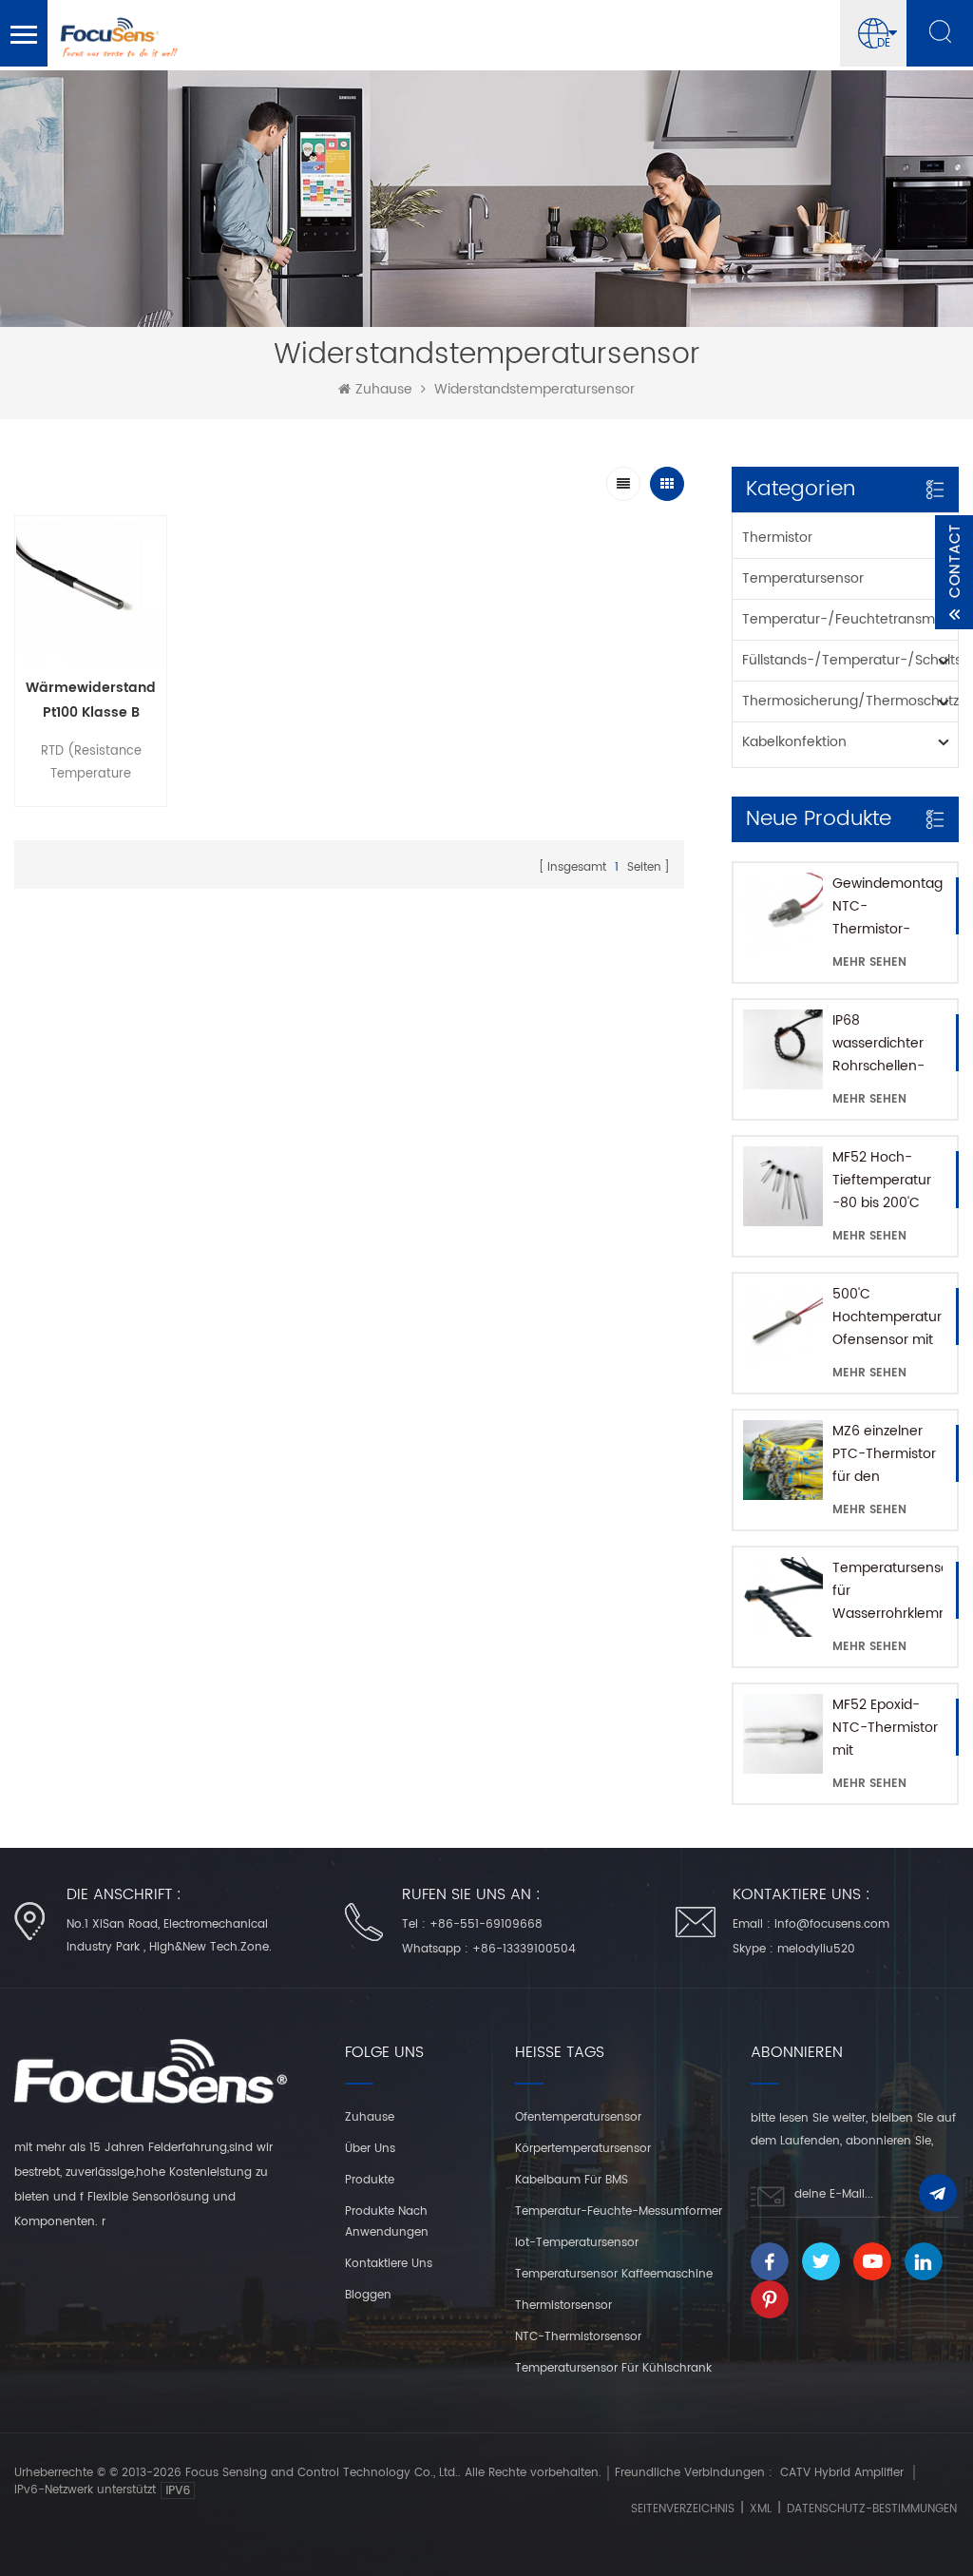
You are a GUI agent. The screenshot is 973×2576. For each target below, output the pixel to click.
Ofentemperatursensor (578, 2117)
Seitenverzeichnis (683, 2509)
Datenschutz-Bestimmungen (872, 2509)
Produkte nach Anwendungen (387, 2222)
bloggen (368, 2295)
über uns (370, 2149)
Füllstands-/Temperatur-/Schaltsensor (850, 660)
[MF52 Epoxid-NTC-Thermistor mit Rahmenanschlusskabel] (783, 1734)
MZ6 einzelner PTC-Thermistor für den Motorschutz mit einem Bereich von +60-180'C (885, 1454)
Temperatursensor (803, 578)
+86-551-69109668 (486, 1924)
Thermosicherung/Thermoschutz (850, 701)
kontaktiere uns (389, 2264)
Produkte (370, 2180)
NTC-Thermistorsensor (578, 2337)
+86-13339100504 (524, 1949)
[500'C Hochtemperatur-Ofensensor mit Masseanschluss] (783, 1323)
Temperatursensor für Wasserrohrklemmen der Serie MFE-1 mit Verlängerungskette (887, 1591)
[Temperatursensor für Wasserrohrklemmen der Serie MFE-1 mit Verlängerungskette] (783, 1597)
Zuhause (384, 390)
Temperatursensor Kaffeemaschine (614, 2274)
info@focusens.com (832, 1924)
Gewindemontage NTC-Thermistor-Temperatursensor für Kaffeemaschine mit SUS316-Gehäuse (887, 907)
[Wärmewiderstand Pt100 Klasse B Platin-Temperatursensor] (91, 592)
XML (761, 2509)
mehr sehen (869, 962)
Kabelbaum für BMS (572, 2180)
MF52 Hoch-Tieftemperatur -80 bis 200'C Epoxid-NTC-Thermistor (882, 1181)
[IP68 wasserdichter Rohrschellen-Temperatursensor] (783, 1049)
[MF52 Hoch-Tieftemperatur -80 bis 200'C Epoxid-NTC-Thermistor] (783, 1186)
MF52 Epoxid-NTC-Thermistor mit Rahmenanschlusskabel (887, 1728)
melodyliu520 (816, 1949)
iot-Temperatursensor (577, 2243)
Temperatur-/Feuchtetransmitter (850, 619)
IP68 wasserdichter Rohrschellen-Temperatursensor (887, 1044)
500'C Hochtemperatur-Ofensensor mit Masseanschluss (887, 1317)
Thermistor (777, 538)
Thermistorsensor (563, 2306)
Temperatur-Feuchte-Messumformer (619, 2211)
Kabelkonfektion (794, 742)
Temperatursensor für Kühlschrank (613, 2368)
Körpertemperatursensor (583, 2149)
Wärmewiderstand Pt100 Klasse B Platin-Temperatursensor (91, 701)
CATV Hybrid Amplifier (842, 2473)
